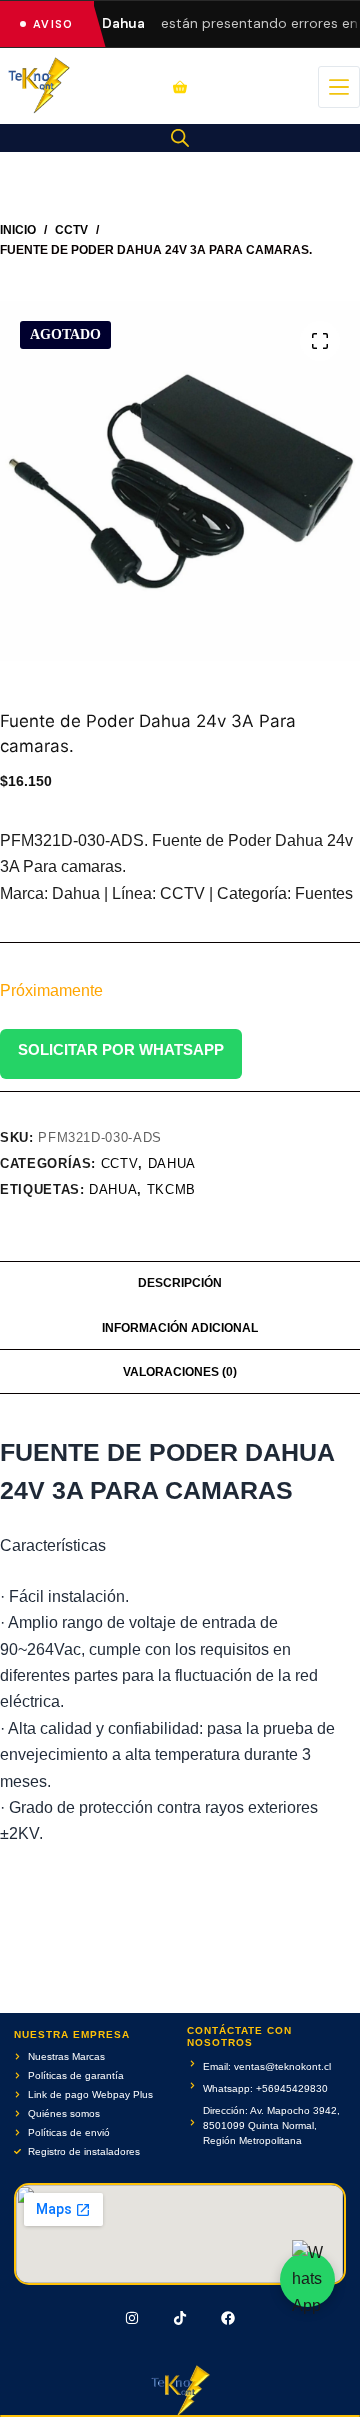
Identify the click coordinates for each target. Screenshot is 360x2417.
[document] (180, 1208)
